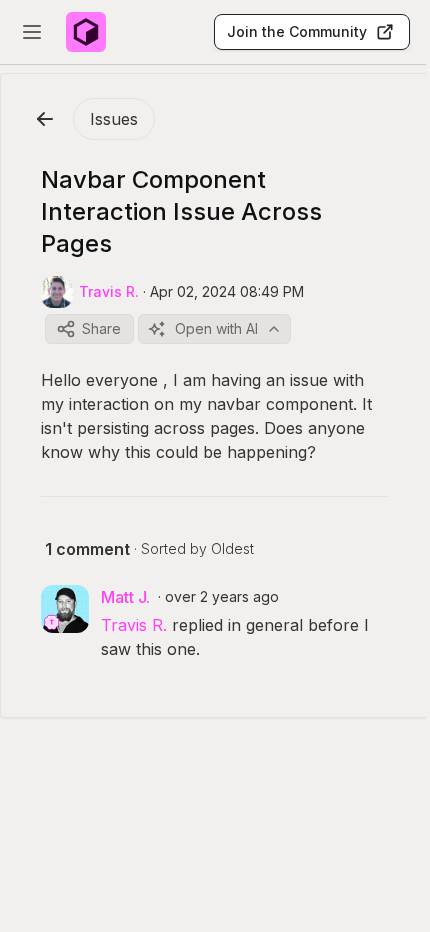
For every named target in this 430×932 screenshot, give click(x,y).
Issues (114, 119)
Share (101, 328)
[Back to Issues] (45, 119)
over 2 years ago (222, 596)
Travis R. (134, 625)
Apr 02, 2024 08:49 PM (227, 291)
